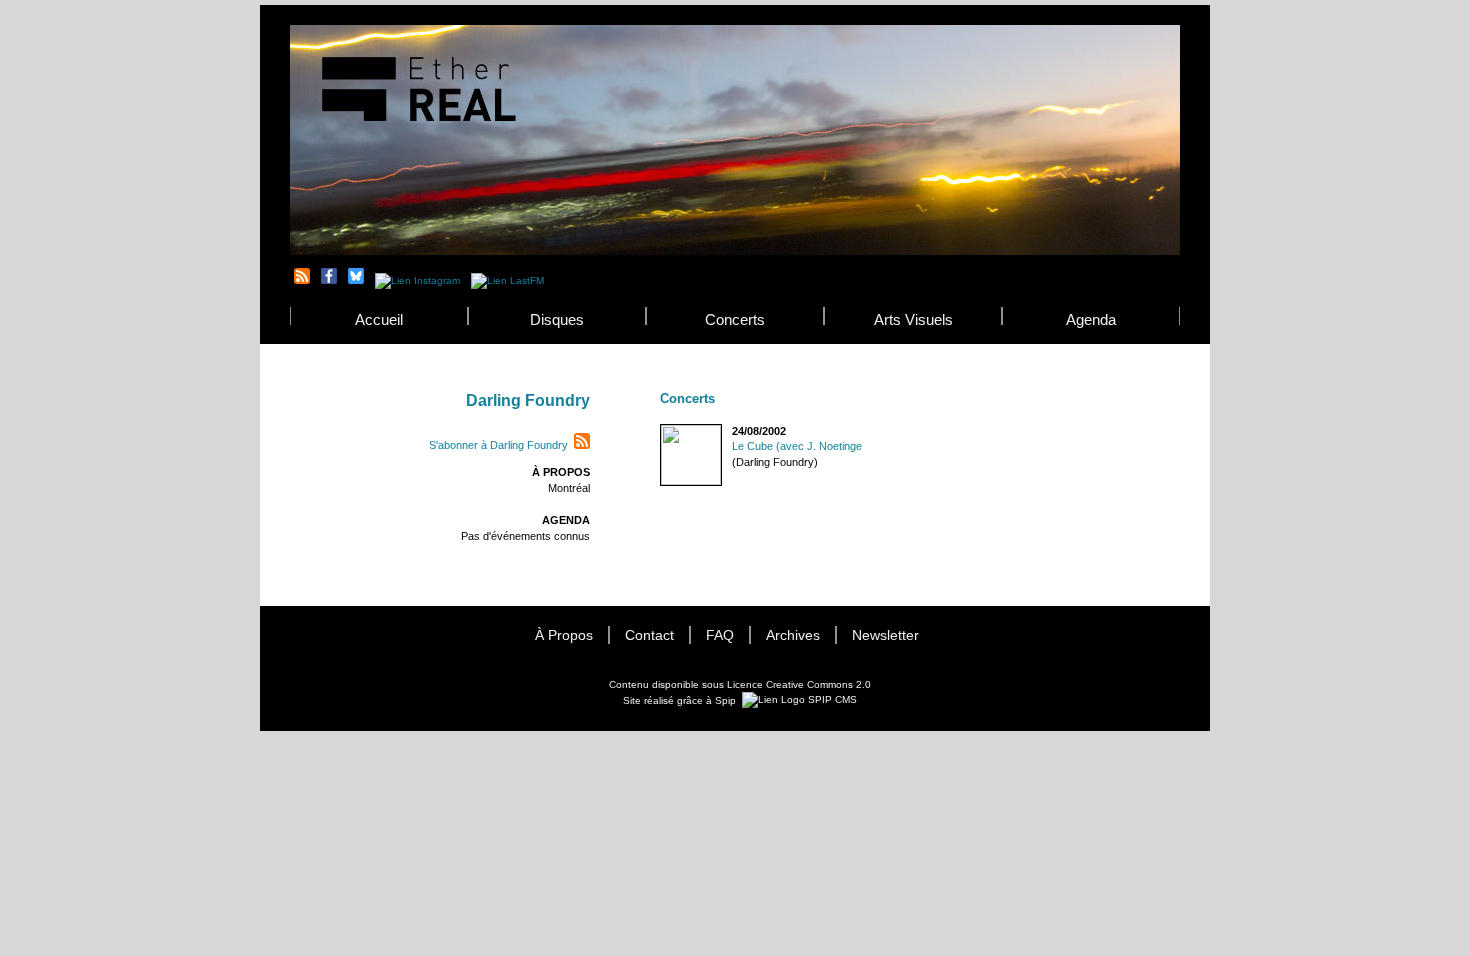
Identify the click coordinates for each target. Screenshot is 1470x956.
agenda (1091, 319)
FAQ (720, 635)
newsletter (885, 635)
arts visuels (913, 319)
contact (649, 635)
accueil (379, 319)
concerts (735, 319)
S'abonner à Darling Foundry (498, 445)
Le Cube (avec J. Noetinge (797, 446)
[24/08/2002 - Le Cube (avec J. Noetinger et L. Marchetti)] (661, 431)
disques (557, 319)
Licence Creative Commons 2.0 (799, 684)
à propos (564, 635)
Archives (793, 635)
